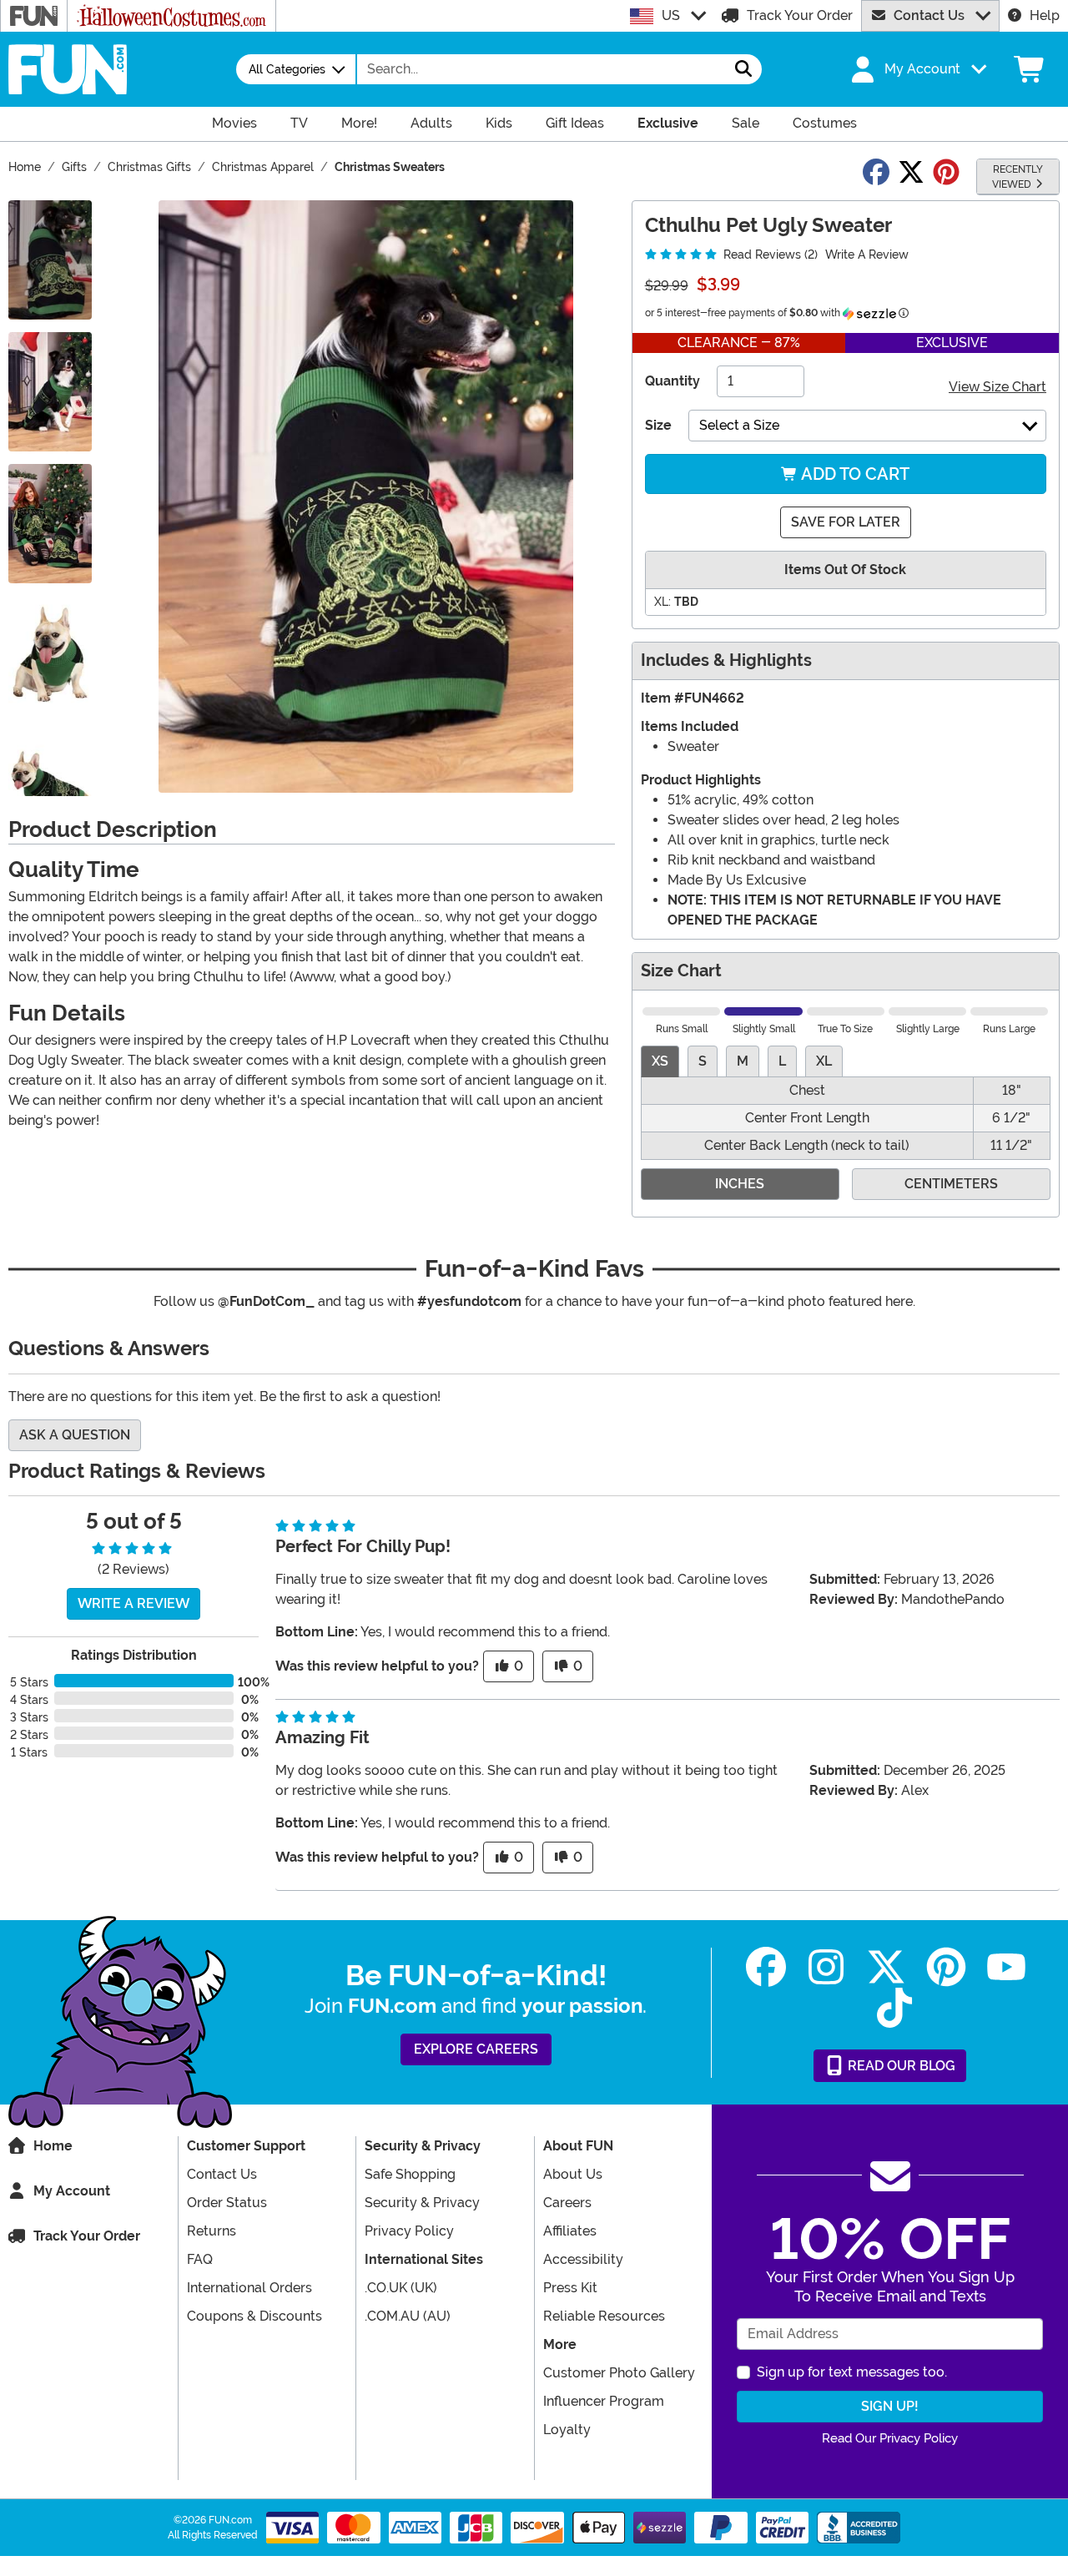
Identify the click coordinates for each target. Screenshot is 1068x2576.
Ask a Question (75, 1435)
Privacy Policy (409, 2231)
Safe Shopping (410, 2174)
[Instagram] (826, 1967)
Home (53, 2146)
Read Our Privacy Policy (890, 2438)
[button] (917, 69)
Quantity (673, 381)
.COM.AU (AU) (408, 2316)
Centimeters (951, 1184)
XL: (662, 602)
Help (1045, 15)
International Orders (249, 2288)
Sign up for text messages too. (852, 2372)
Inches (740, 1184)
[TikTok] (894, 2008)
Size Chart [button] (681, 971)
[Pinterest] (946, 1967)
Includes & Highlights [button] (726, 660)
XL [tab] (824, 1061)
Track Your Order (800, 15)
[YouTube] (1006, 1967)
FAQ (200, 2259)
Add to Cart (854, 474)
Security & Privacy (422, 2203)
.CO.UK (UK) (401, 2288)
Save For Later (846, 522)
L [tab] (782, 1061)
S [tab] (703, 1061)
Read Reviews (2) (769, 255)
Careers (567, 2203)
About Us (573, 2174)
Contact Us (929, 15)
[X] (886, 1967)
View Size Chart (997, 387)
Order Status (227, 2203)
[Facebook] (766, 1967)
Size (658, 425)
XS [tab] (660, 1061)
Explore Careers (476, 2049)
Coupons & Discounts (254, 2316)
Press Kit (570, 2288)
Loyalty (567, 2430)
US (671, 15)
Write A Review (867, 255)
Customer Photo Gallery (619, 2373)
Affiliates (570, 2231)
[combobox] (542, 69)
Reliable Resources (604, 2316)
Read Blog (900, 2066)
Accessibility (583, 2259)
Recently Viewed (1018, 177)
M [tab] (743, 1061)
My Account (72, 2191)
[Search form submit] (743, 69)
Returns (212, 2231)
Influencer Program (604, 2401)
